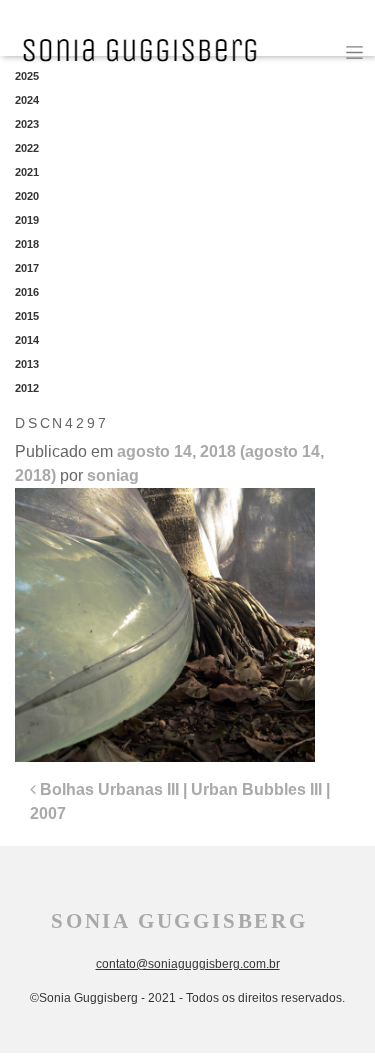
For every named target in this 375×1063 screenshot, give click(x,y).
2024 (27, 100)
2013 (27, 364)
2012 (27, 388)
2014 (27, 340)
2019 (27, 220)
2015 (27, 316)
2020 (27, 196)
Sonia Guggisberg (179, 921)
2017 (27, 268)
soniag (113, 475)
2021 (27, 172)
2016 (27, 292)
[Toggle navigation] (354, 52)
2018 (27, 244)
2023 (27, 124)
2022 (27, 148)
